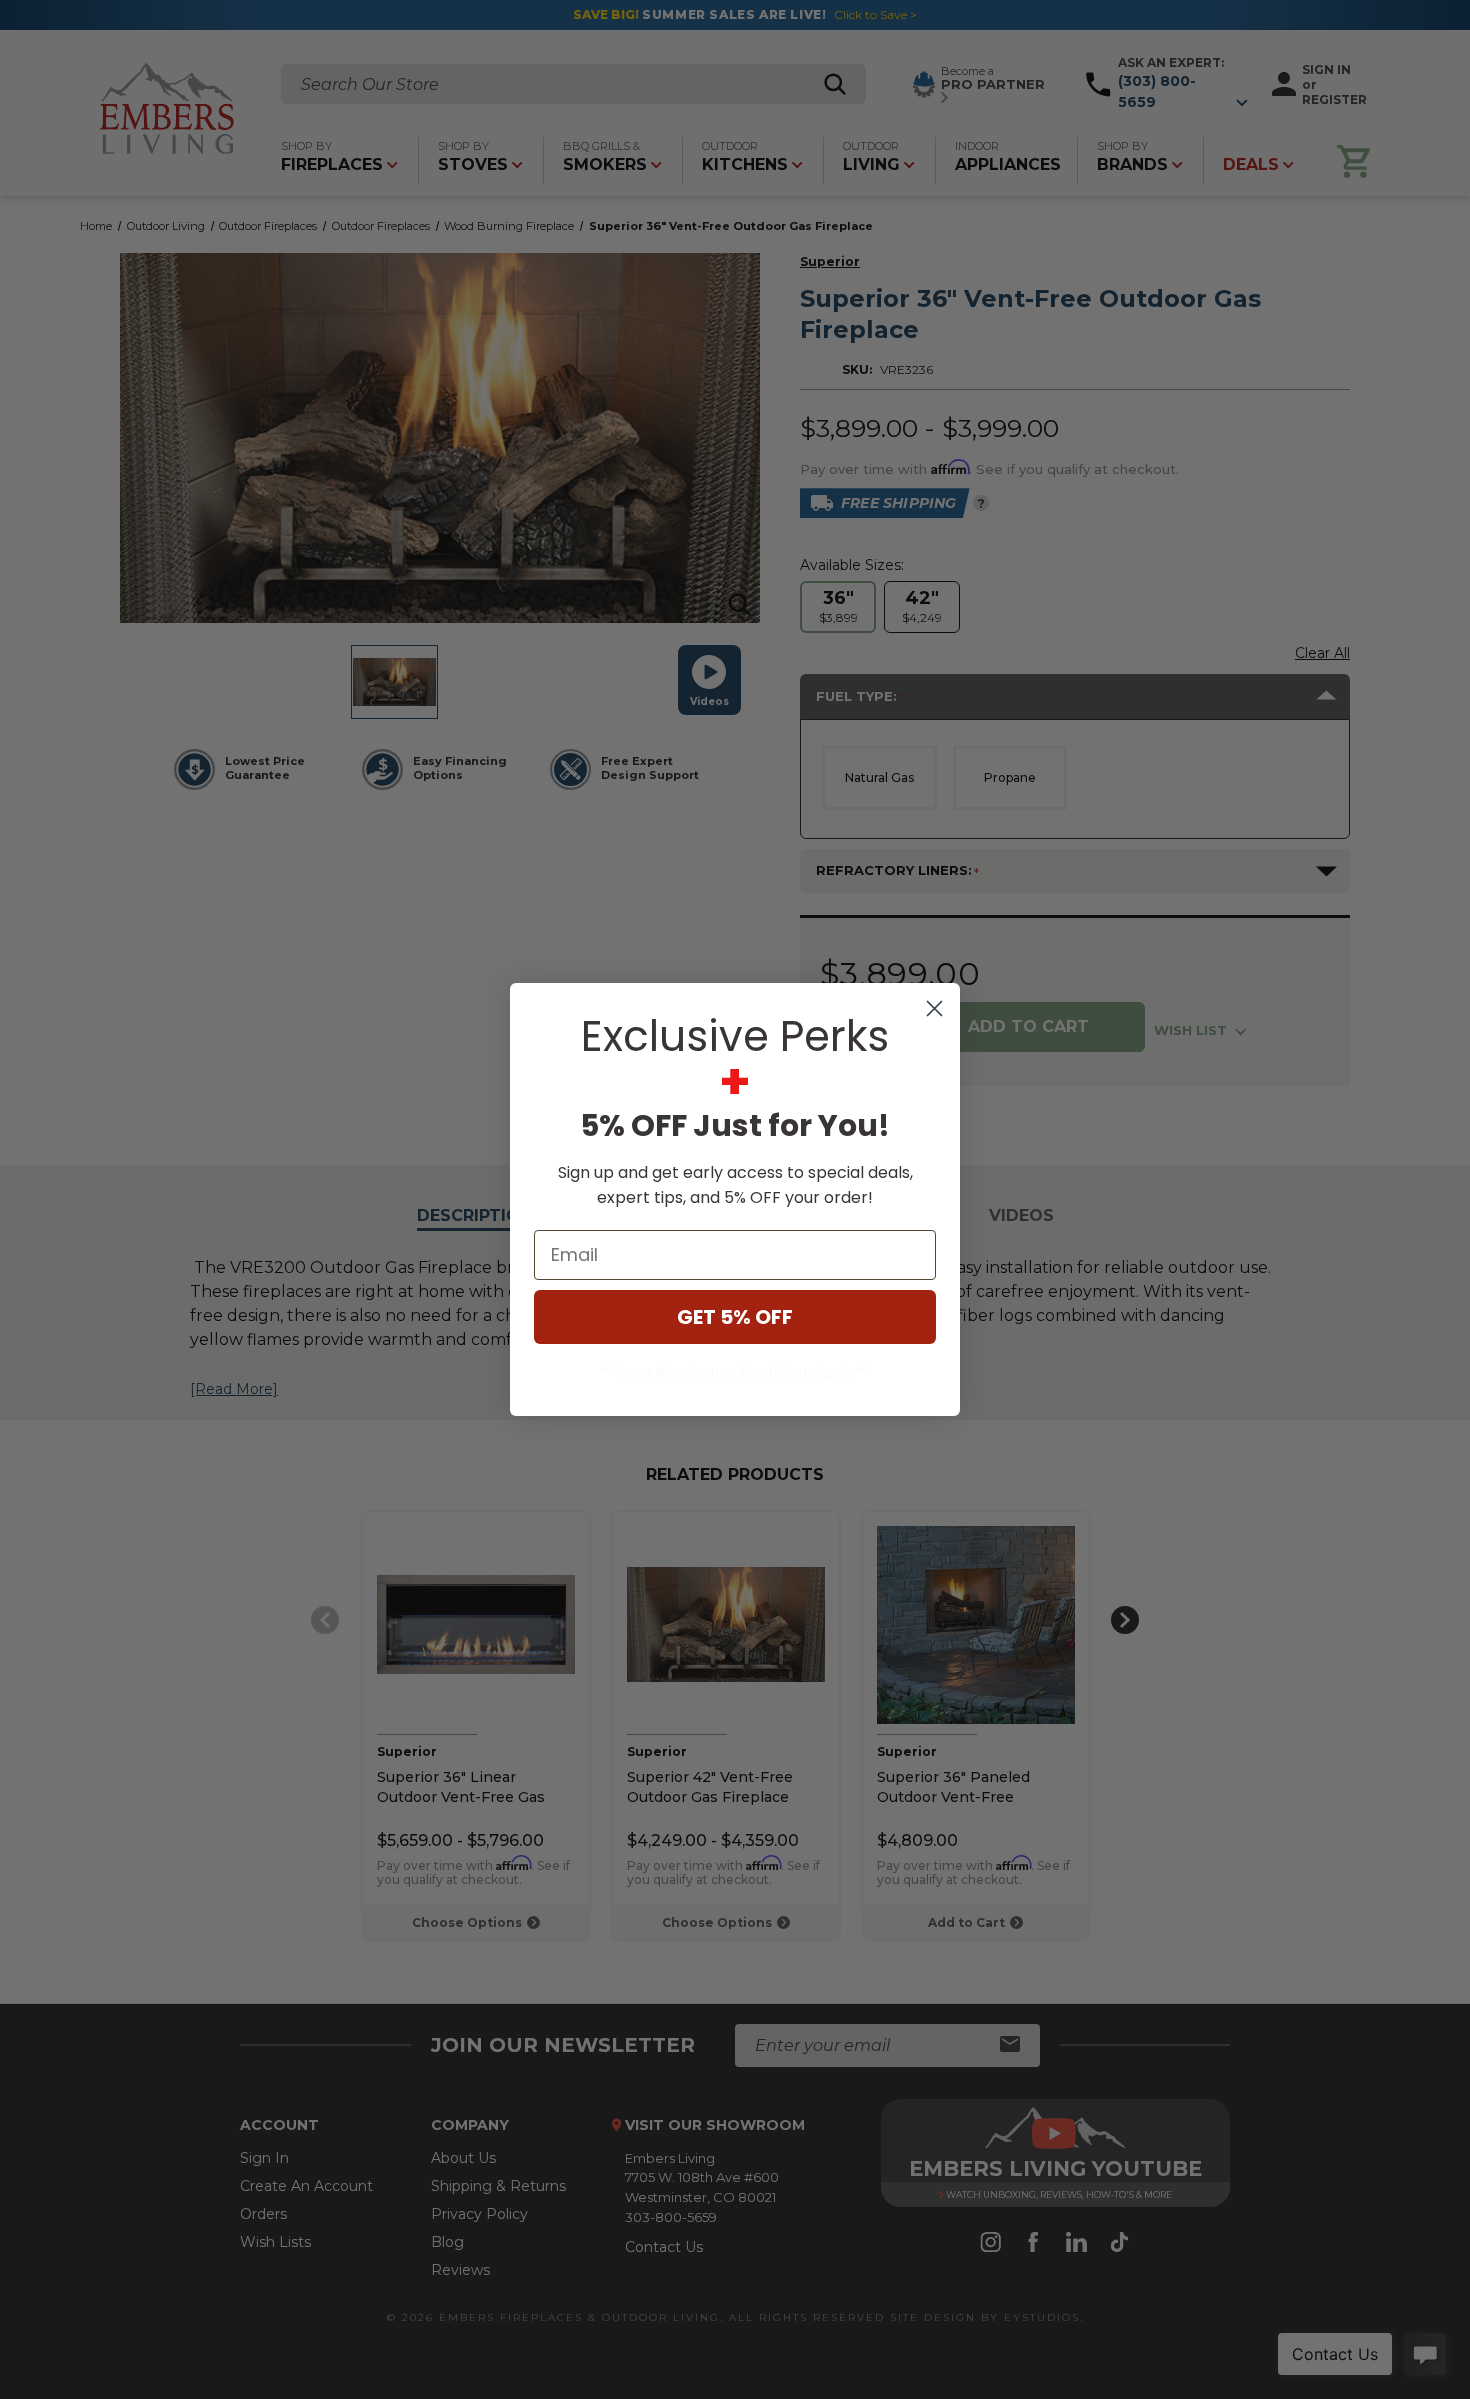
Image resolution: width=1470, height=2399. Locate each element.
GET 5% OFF (735, 1317)
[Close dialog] (934, 1008)
